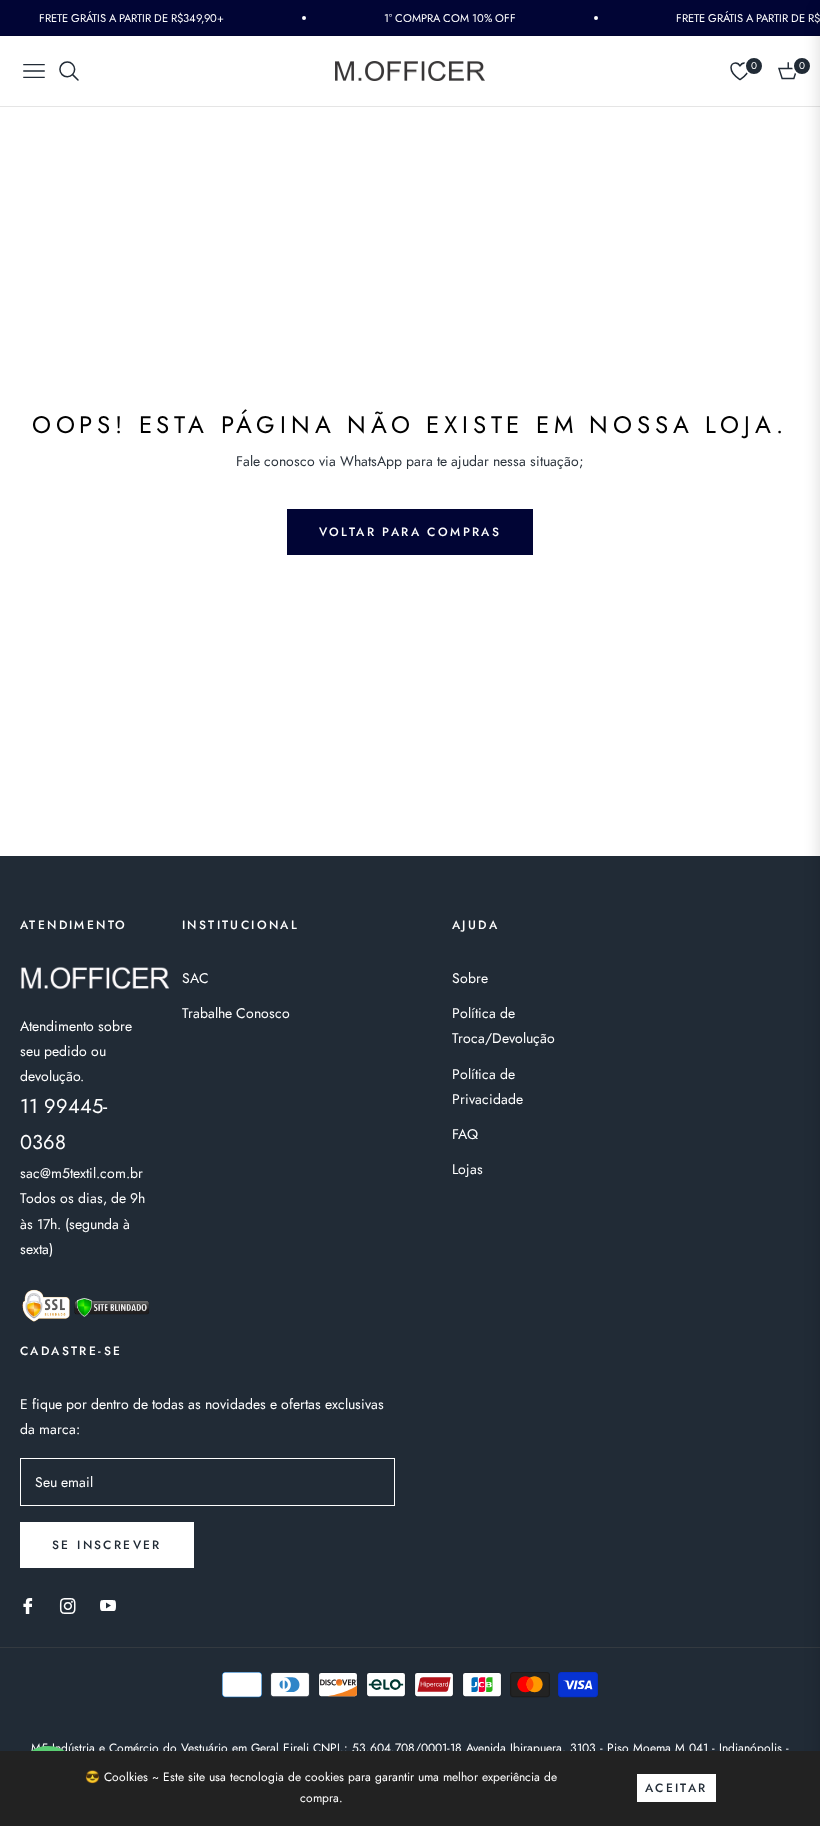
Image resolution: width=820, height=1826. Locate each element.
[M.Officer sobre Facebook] (28, 1604)
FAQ (465, 1134)
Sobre (470, 978)
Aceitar (676, 1788)
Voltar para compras (410, 532)
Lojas (467, 1169)
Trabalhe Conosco (236, 1013)
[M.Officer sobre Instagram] (68, 1604)
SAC (195, 978)
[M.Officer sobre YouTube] (108, 1604)
